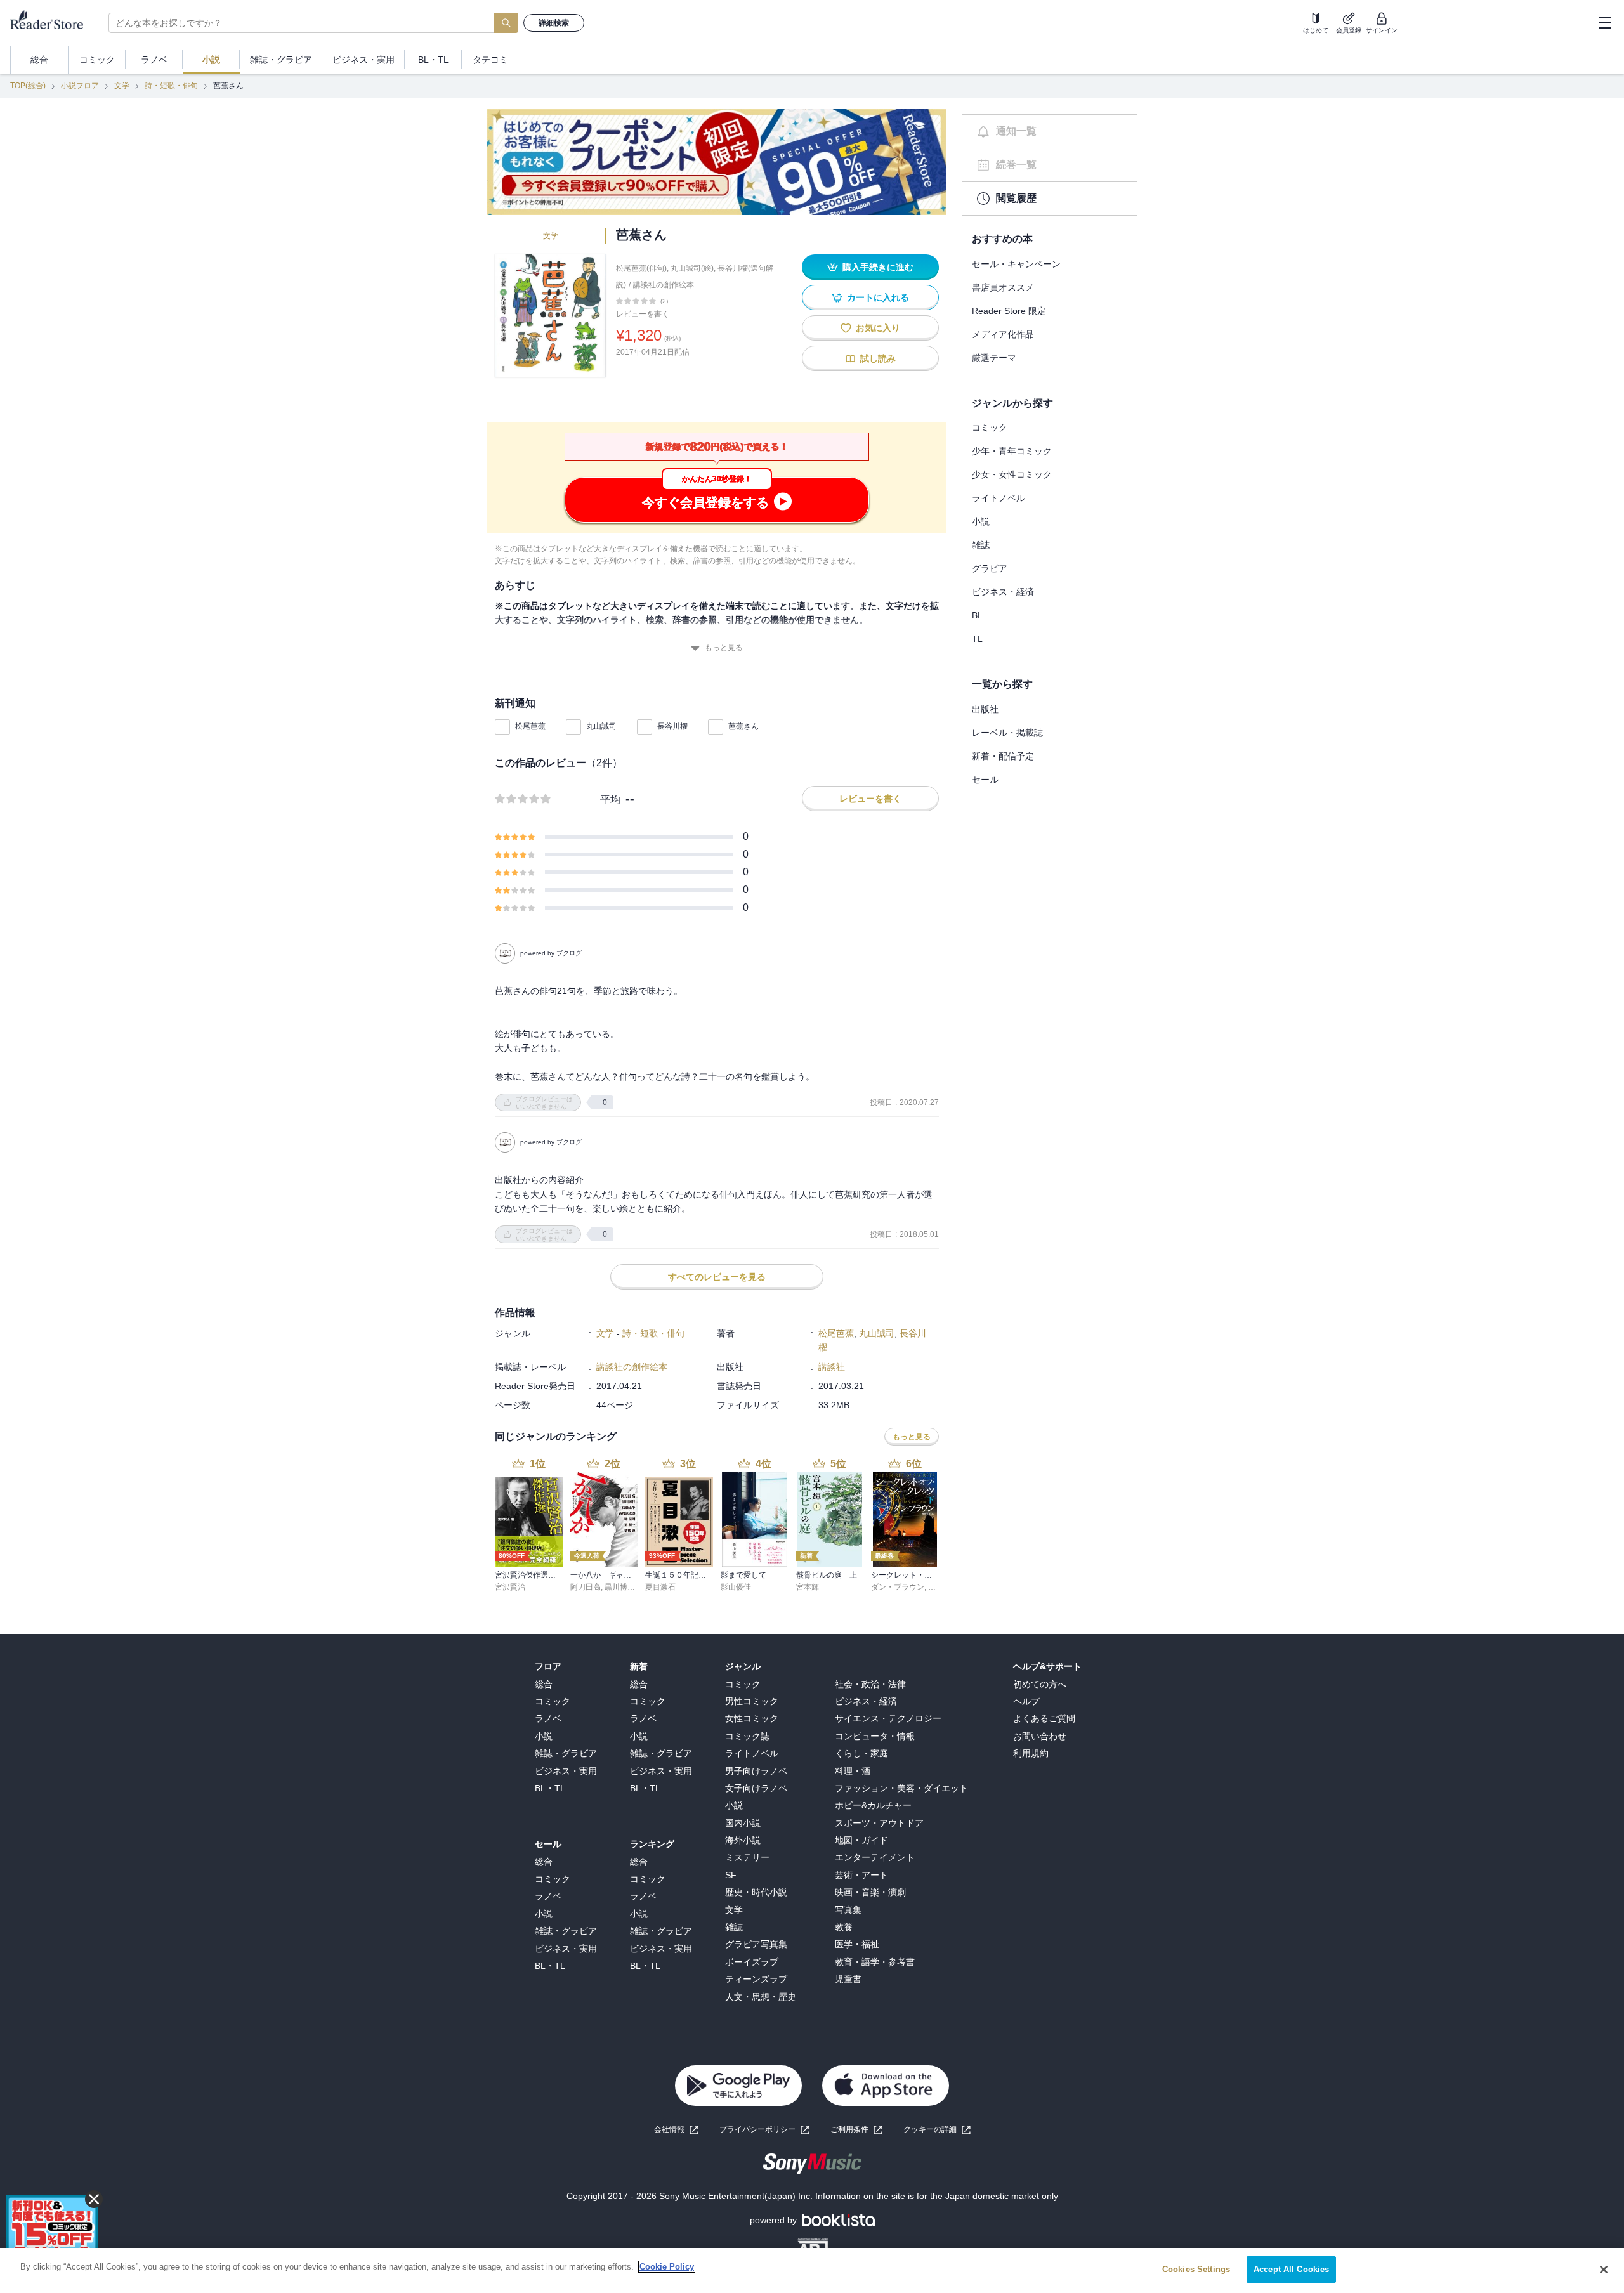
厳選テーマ (994, 358)
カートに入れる (878, 297)
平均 (610, 800)
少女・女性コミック (1012, 474)
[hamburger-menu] (1604, 23)
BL (977, 615)
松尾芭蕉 (530, 726)
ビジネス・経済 (1003, 592)
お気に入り (878, 328)
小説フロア (80, 86)
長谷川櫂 (672, 726)
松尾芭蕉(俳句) (641, 268)
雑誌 (981, 545)
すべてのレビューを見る (717, 1277)
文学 (122, 86)
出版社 (985, 709)
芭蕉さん (743, 726)
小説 (981, 521)
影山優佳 (736, 1587)
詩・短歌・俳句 (171, 86)
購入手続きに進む (878, 267)
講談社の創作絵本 (664, 285)
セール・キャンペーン (1016, 264)
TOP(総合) (28, 86)
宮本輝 (808, 1587)
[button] (937, 2130)
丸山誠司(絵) (692, 268)
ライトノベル (999, 498)
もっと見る (724, 648)
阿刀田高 (586, 1587)
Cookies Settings (1196, 2269)
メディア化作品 (1003, 334)
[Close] (1604, 2270)
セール (985, 780)
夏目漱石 (660, 1587)
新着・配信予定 (1003, 756)
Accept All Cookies (1291, 2269)
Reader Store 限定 (1009, 311)
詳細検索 (554, 23)
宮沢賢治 (510, 1587)
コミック (990, 428)
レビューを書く (643, 314)
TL (977, 639)
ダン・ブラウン (898, 1587)
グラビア (990, 568)
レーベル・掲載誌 (1007, 733)
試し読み (878, 358)
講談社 (832, 1367)
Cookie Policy (667, 2267)
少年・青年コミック (1012, 451)
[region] (812, 2270)
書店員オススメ (1003, 287)
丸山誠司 (601, 726)
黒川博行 (620, 1587)
